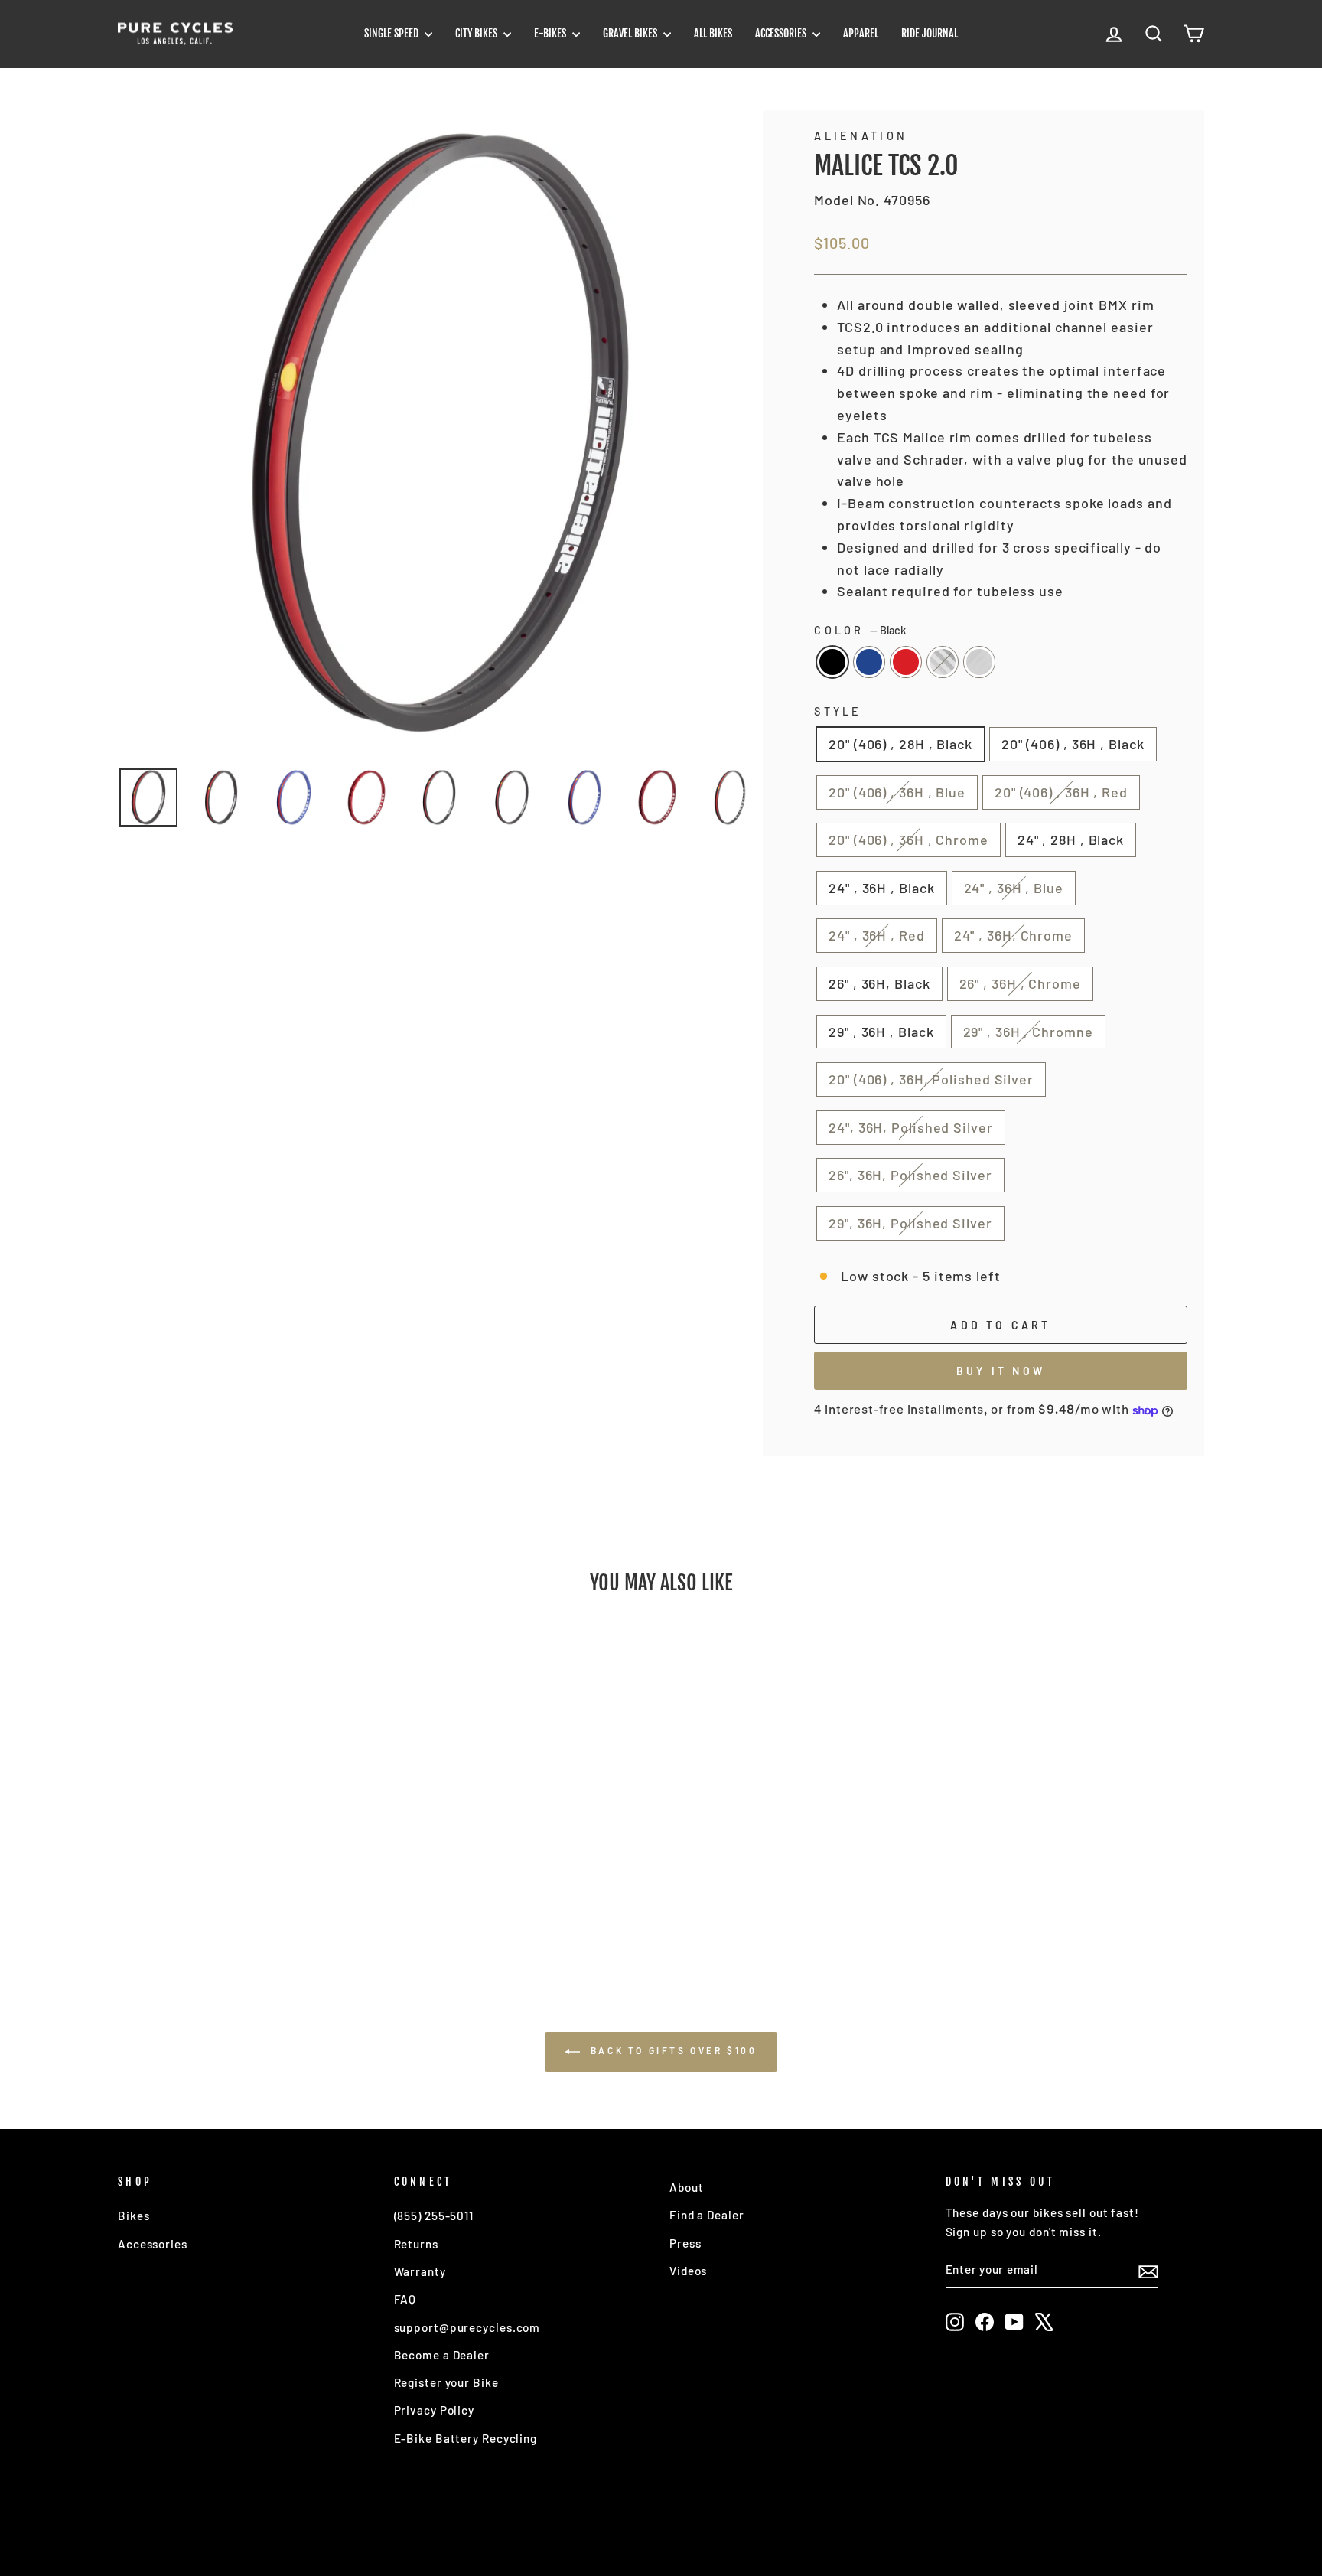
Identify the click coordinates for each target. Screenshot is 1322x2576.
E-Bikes (551, 33)
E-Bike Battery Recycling (466, 2438)
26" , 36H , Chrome (1020, 983)
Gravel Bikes (631, 33)
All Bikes (713, 33)
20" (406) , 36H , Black (1073, 744)
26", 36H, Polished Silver (910, 1175)
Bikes (134, 2216)
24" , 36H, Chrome (1013, 935)
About (687, 2187)
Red (906, 662)
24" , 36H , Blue (1014, 888)
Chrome (943, 662)
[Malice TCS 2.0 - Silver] (289, 1903)
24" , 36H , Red (877, 935)
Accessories (782, 33)
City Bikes (477, 33)
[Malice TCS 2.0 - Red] (247, 1903)
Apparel (861, 33)
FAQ (405, 2299)
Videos (688, 2271)
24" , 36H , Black (881, 888)
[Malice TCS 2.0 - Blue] (227, 1903)
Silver (979, 662)
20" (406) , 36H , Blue (897, 792)
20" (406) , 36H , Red (1061, 792)
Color (860, 630)
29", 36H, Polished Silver (910, 1223)
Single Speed (392, 33)
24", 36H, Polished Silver (911, 1127)
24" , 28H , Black (1071, 840)
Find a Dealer (707, 2215)
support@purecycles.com (467, 2327)
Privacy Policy (435, 2410)
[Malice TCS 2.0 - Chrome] (268, 1903)
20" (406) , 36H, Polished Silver (931, 1079)
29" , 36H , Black (881, 1032)
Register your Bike (446, 2382)
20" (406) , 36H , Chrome (908, 840)
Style (838, 711)
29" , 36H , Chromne (1028, 1032)
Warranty (420, 2271)
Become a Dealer (442, 2355)
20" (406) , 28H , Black (900, 744)
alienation (861, 136)
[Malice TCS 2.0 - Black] (206, 1903)
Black (832, 662)
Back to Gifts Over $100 (671, 2050)
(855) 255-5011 (434, 2216)
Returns (416, 2244)
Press (685, 2243)
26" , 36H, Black (879, 983)
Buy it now (1001, 1371)
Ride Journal (930, 33)
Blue (869, 662)
